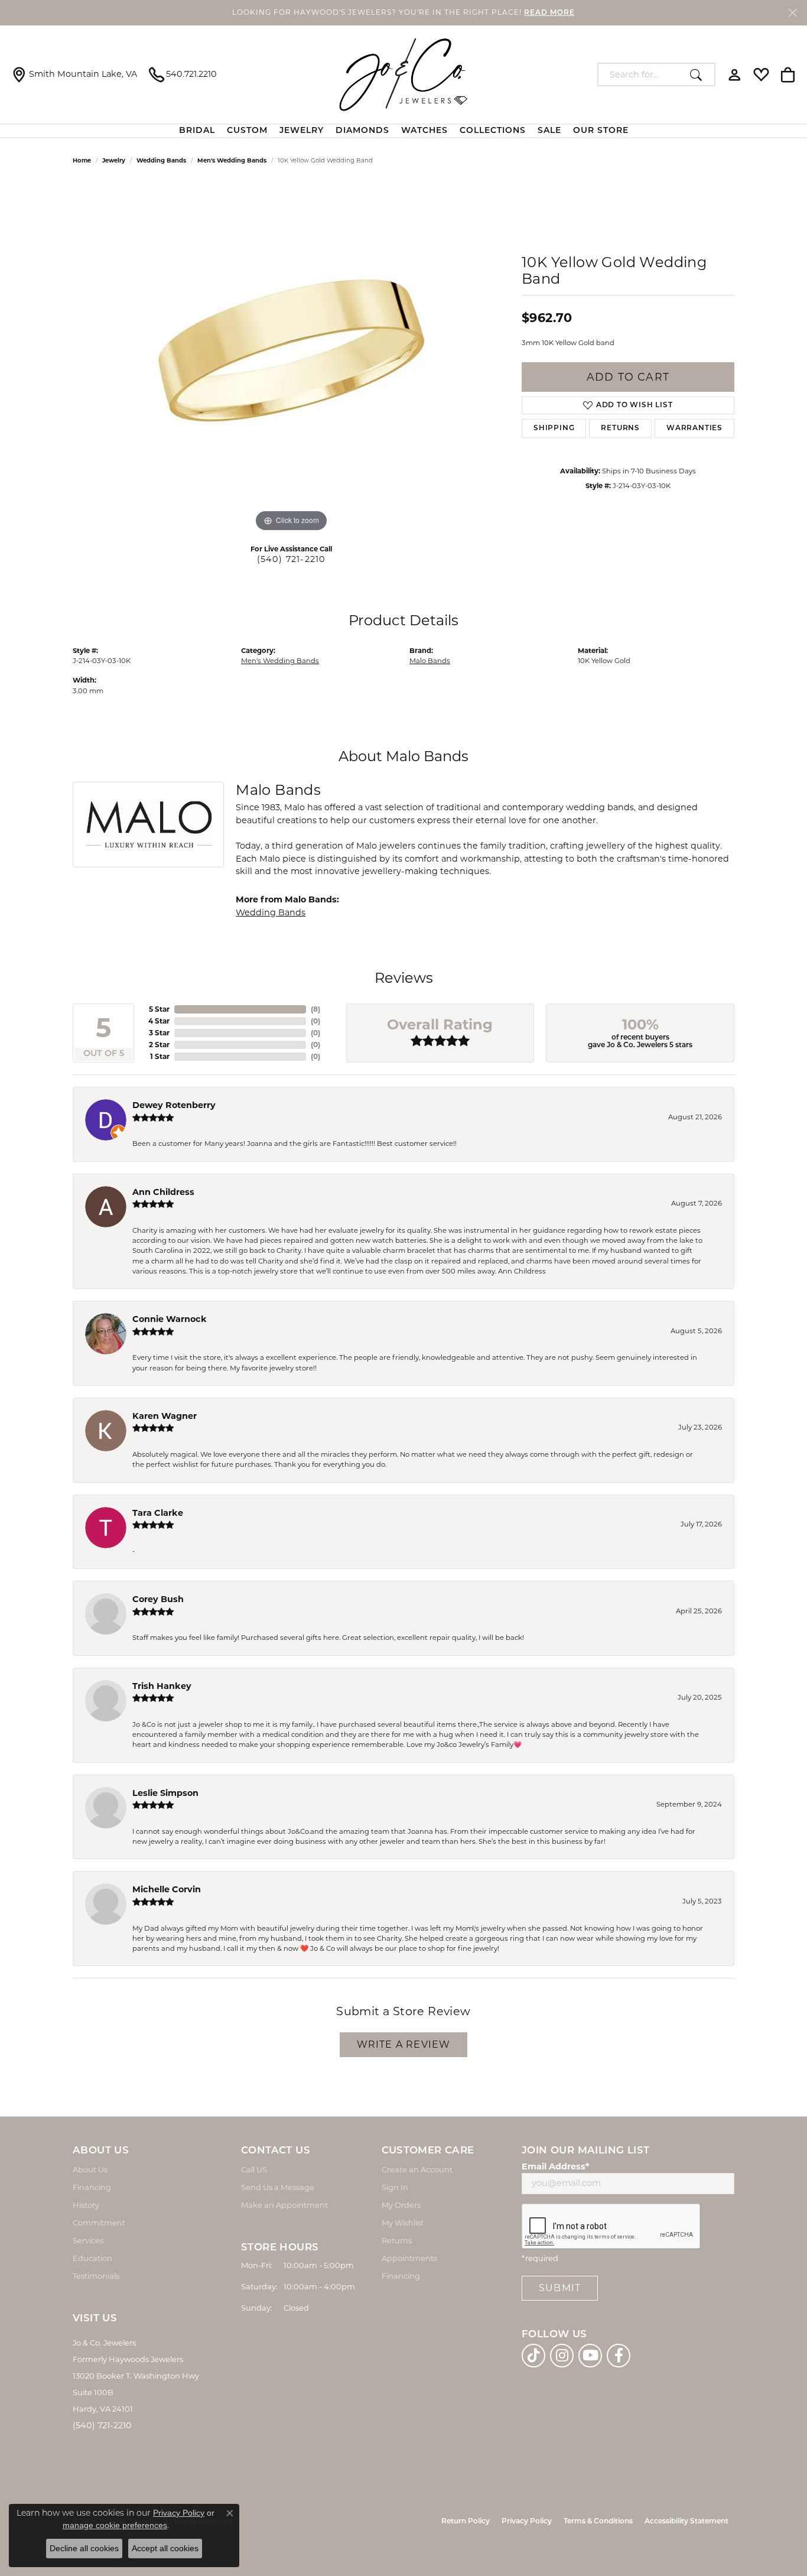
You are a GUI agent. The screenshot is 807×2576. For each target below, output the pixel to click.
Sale (549, 131)
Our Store (601, 131)
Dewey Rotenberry (174, 1105)
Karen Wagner (165, 1416)
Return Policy (466, 2522)
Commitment (99, 2223)
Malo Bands (430, 661)
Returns (620, 428)
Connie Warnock (170, 1319)
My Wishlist (403, 2223)
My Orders (401, 2205)
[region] (291, 358)
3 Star (159, 1033)
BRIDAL (197, 131)
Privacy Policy (527, 2522)
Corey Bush (158, 1599)
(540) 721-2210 (292, 559)
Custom (247, 131)
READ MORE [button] (549, 13)
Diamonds (362, 131)
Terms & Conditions (598, 2522)
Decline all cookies (84, 2548)
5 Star (159, 1009)
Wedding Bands (161, 160)
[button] (735, 74)
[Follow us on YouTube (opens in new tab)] (590, 2356)
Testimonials (96, 2276)
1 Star (160, 1056)
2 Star (159, 1045)
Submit (560, 2288)
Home (82, 160)
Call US (254, 2169)
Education (92, 2258)
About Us (90, 2169)
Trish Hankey (162, 1686)
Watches (424, 131)
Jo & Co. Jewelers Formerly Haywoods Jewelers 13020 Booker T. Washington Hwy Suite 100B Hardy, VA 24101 (136, 2376)
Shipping (554, 428)
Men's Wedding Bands (232, 160)
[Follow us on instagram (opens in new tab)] (562, 2356)
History (86, 2205)
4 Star (159, 1021)
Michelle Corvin (167, 1889)
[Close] (793, 13)
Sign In (395, 2187)
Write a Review (404, 2044)
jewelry (114, 160)
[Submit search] (699, 74)
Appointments (409, 2258)
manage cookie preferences (115, 2525)
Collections (493, 131)
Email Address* (555, 2166)
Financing (92, 2187)
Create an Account (417, 2169)
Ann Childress (163, 1192)
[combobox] (641, 74)
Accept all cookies (165, 2548)
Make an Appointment (284, 2205)
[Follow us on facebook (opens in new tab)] (619, 2356)
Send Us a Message (278, 2187)
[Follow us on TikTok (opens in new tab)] (533, 2356)
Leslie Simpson (165, 1793)
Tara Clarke (158, 1513)
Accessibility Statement (686, 2522)
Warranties (694, 428)
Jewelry (302, 131)
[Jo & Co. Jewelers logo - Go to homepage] (403, 74)
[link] (74, 74)
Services (88, 2240)
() (315, 1009)
